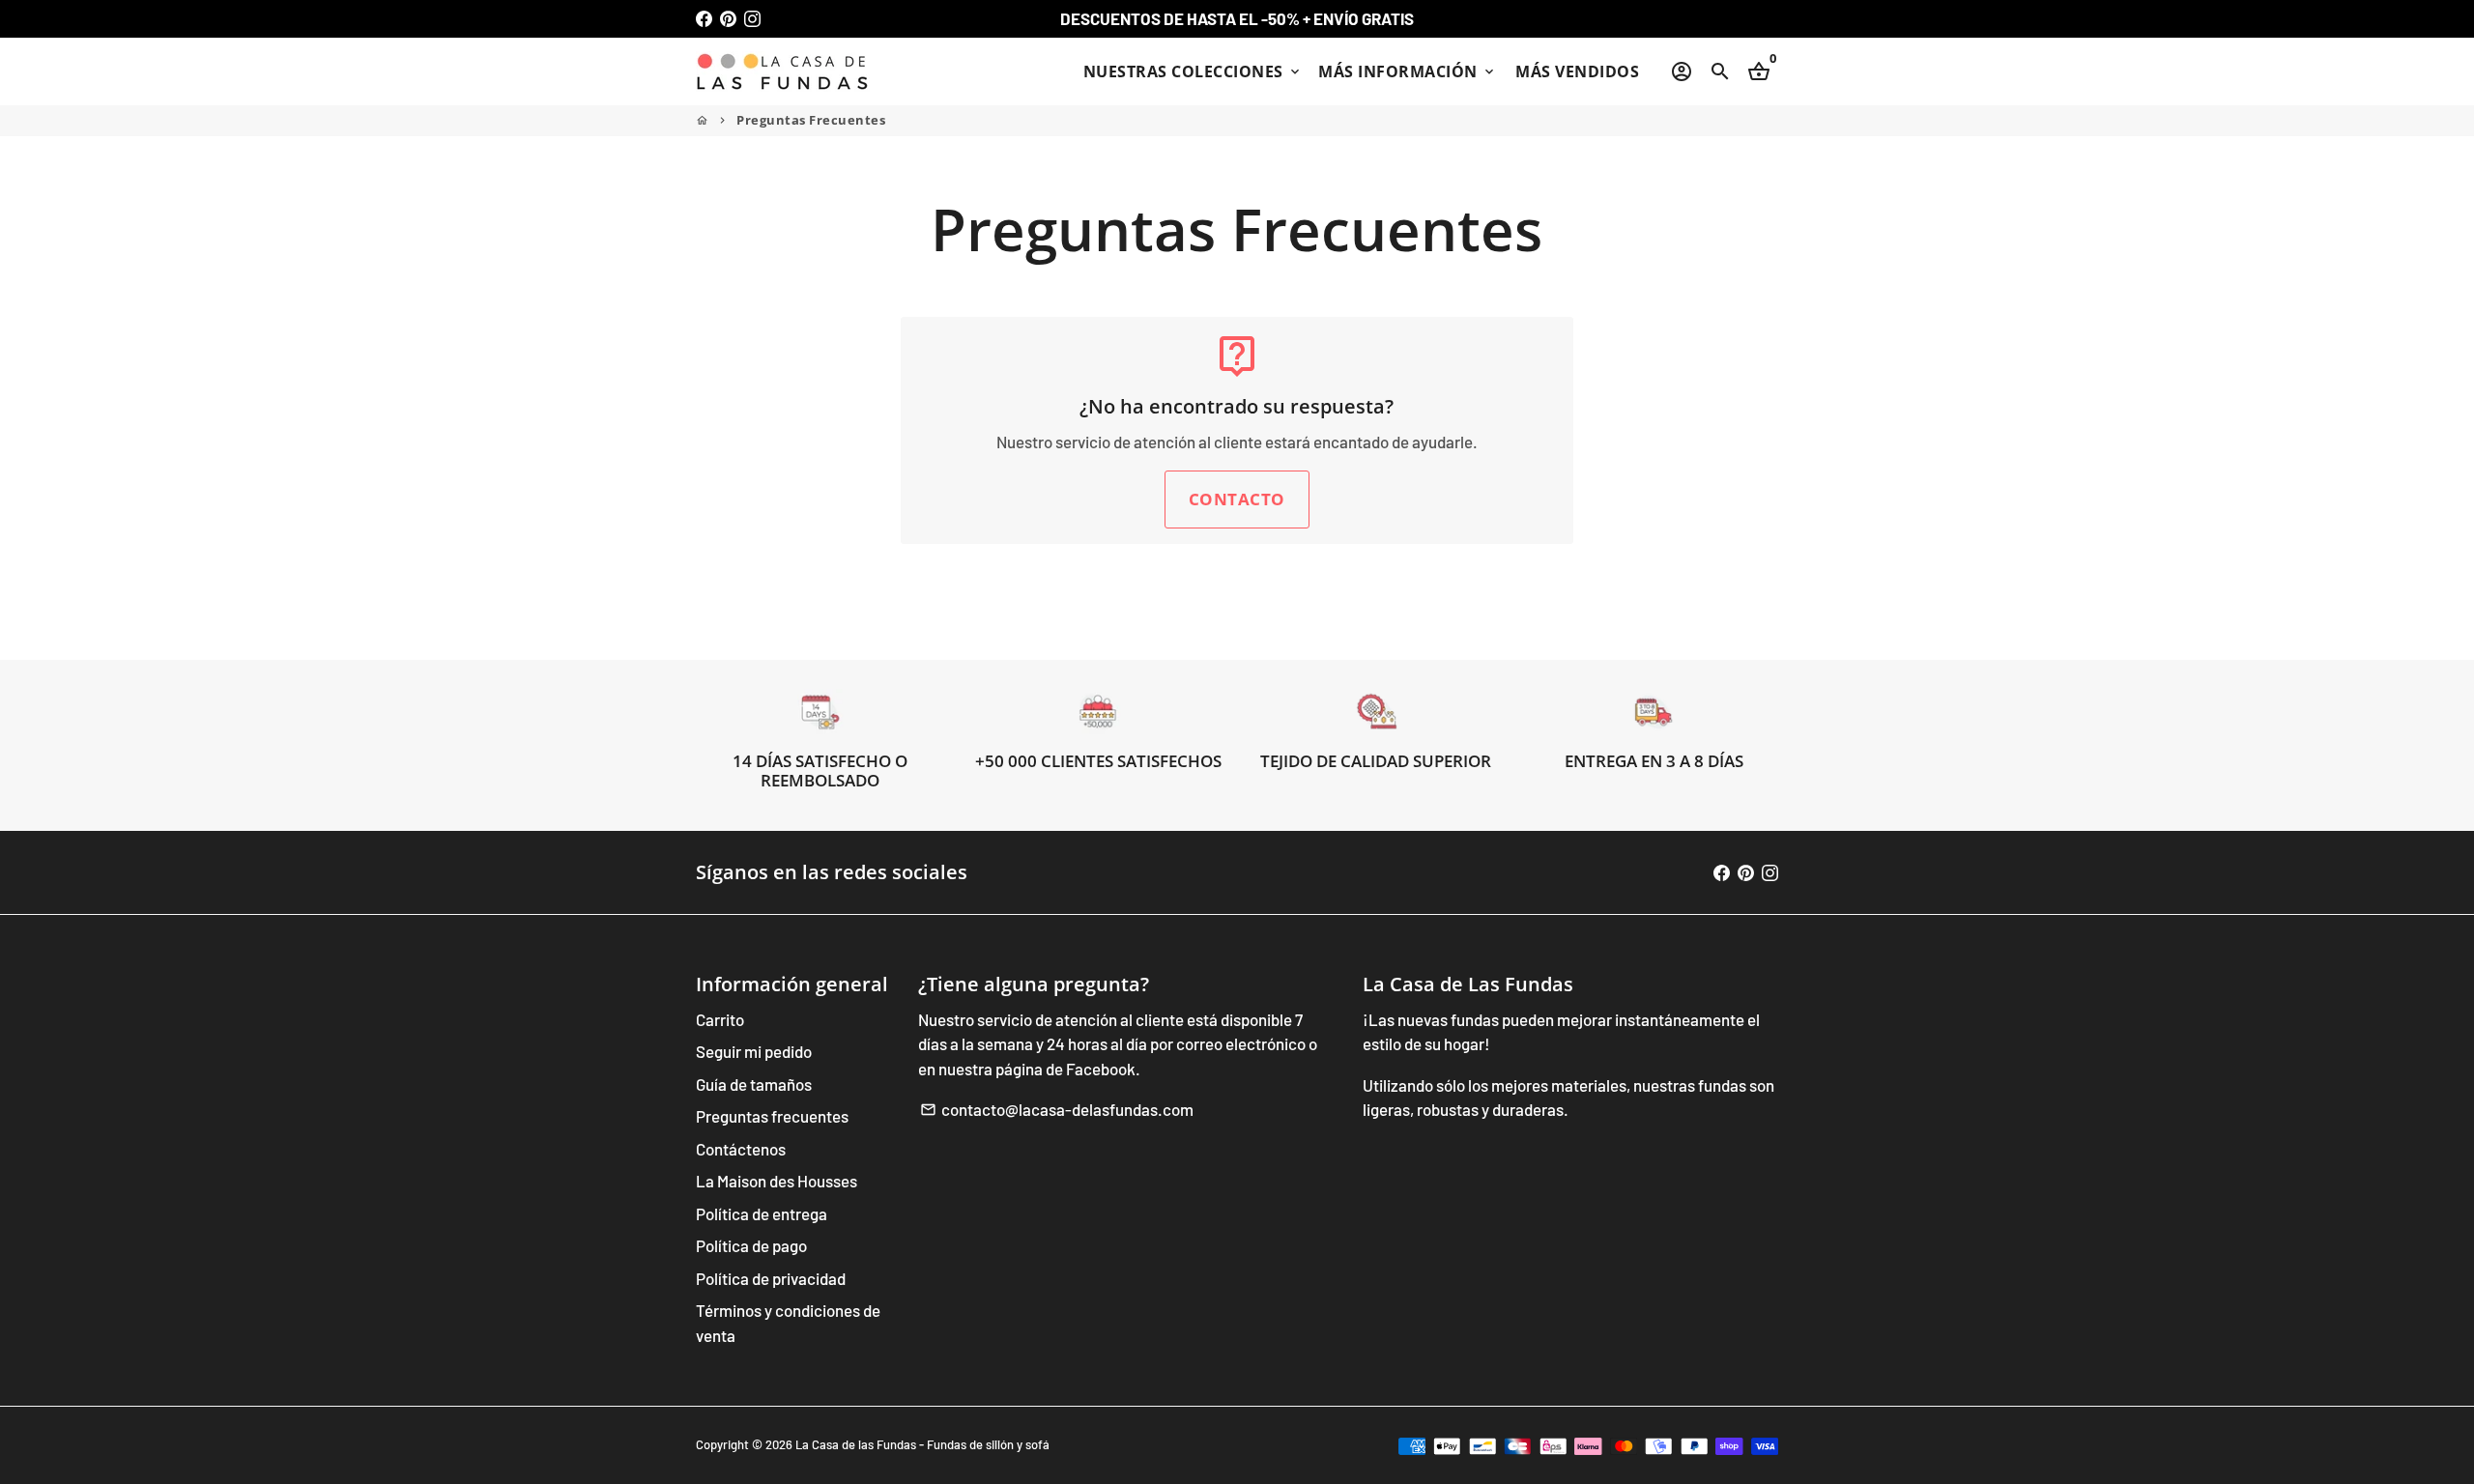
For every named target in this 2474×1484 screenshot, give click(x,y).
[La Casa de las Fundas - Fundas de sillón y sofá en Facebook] (704, 18)
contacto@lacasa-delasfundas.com (1057, 1109)
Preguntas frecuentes (772, 1116)
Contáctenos (741, 1149)
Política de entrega (762, 1213)
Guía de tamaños (754, 1084)
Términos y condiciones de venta (788, 1323)
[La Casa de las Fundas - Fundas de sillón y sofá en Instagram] (752, 18)
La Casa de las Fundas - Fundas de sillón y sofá (922, 1444)
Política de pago (751, 1245)
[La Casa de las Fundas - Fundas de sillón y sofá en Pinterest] (728, 18)
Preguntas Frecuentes (811, 120)
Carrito (720, 1019)
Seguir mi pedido (754, 1051)
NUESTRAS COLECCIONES (1194, 71)
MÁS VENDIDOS (1577, 71)
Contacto (1237, 499)
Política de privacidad (771, 1278)
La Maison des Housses (777, 1181)
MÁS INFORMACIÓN (1408, 71)
